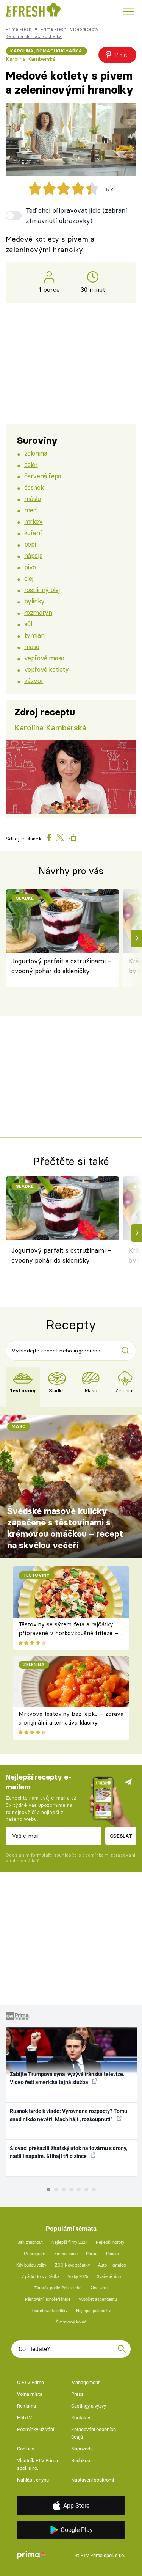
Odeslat (121, 1836)
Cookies (26, 2449)
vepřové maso (44, 658)
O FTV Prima (30, 2382)
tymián (34, 635)
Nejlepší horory (110, 2242)
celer (31, 464)
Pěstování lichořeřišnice (48, 2299)
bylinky (34, 601)
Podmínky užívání (36, 2429)
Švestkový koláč (71, 2322)
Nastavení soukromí (93, 2480)
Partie (92, 2254)
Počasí (112, 2254)
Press (77, 2394)
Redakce (81, 2461)
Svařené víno (109, 2277)
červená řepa (43, 476)
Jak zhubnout (30, 2242)
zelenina (36, 453)
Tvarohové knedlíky (49, 2311)
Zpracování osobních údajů (94, 2433)
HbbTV (24, 2418)
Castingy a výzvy (89, 2406)
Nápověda (82, 2449)
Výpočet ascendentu (98, 2299)
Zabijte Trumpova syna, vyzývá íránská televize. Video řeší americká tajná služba (67, 2078)
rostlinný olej (42, 590)
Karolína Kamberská (31, 59)
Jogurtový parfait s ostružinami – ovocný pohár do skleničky (61, 966)
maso (32, 646)
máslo (33, 499)
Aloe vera (99, 2288)
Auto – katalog (112, 2265)
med (30, 510)
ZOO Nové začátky (72, 2265)
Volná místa (30, 2394)
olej (29, 578)
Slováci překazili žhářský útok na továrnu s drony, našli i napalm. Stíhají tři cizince (69, 2152)
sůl (28, 624)
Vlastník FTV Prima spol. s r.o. (37, 2464)
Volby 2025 (78, 2277)
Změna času (66, 2254)
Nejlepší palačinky (93, 2311)
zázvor (34, 681)
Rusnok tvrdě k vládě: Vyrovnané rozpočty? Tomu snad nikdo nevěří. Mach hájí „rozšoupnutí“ (69, 2115)
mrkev (34, 521)
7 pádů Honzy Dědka (41, 2277)
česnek (34, 487)
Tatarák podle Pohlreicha (58, 2288)
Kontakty (81, 2418)
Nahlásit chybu (33, 2480)
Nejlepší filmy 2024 (69, 2242)
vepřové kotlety (47, 669)
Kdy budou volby (31, 2265)
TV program (34, 2254)
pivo (30, 567)
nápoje (33, 555)
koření (33, 533)
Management (85, 2382)
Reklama (27, 2406)
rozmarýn (38, 612)
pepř (31, 544)
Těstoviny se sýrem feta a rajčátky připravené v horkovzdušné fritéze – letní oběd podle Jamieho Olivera (68, 1633)
